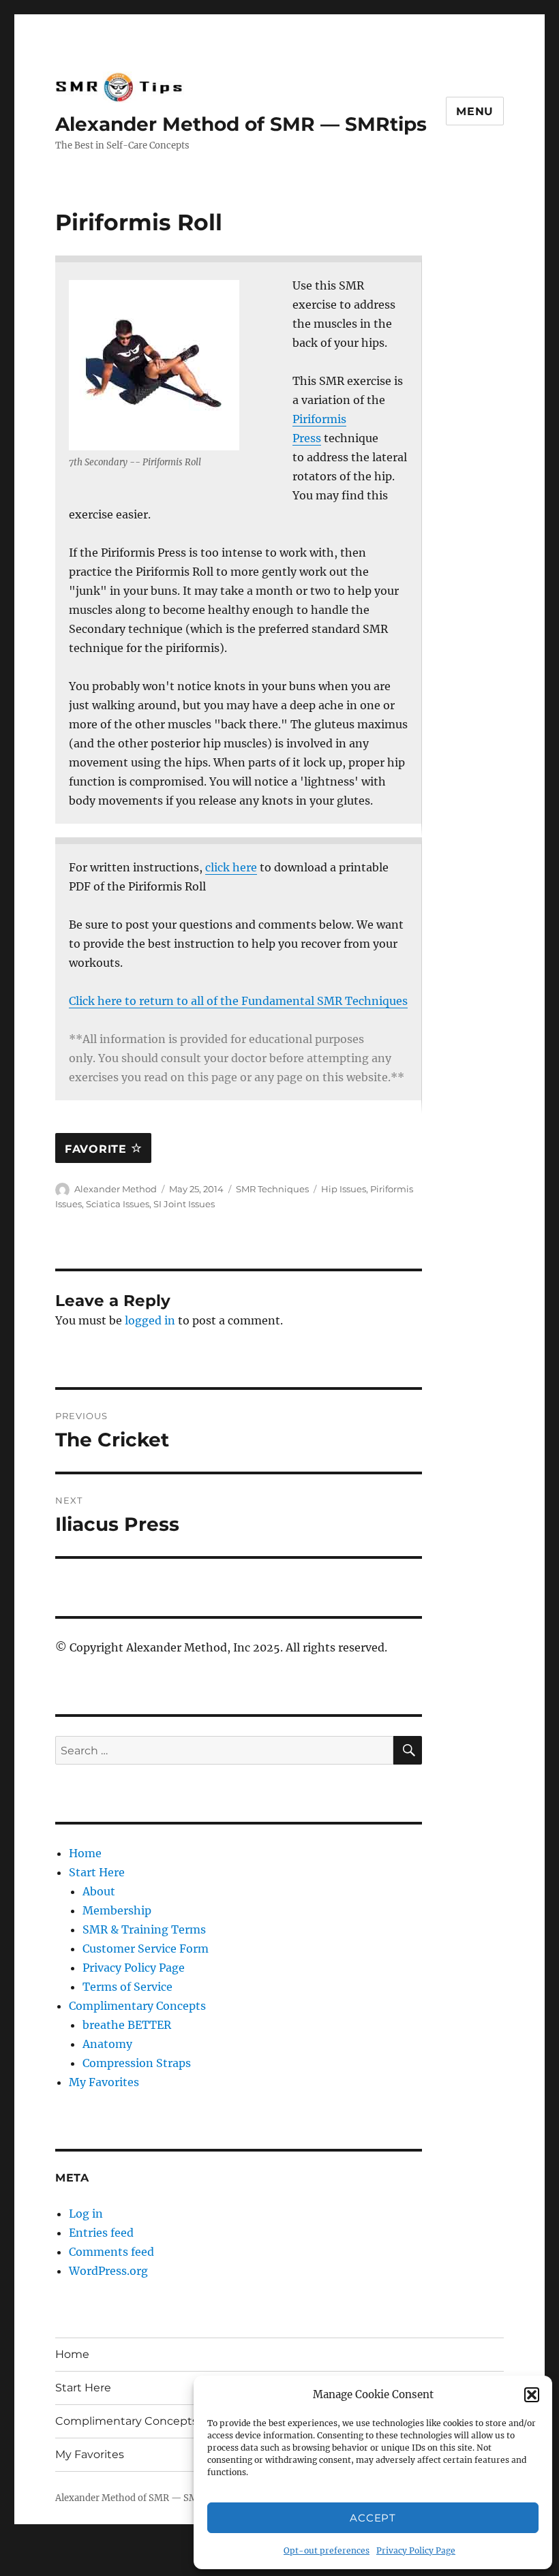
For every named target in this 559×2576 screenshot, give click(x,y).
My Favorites (104, 2082)
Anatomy (107, 2044)
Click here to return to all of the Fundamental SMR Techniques (238, 1001)
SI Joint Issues (184, 1204)
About (99, 1891)
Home (85, 1853)
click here (231, 867)
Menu (475, 111)
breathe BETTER (127, 2025)
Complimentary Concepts (137, 2006)
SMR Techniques (272, 1189)
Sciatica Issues (118, 1204)
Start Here (97, 1872)
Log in (86, 2214)
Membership (117, 1910)
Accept (373, 2518)
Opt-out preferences (327, 2550)
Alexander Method (116, 1189)
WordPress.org (108, 2271)
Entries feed (101, 2233)
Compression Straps (137, 2063)
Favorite (98, 1149)
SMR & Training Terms (144, 1929)
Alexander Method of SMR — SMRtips (241, 124)
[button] (532, 2395)
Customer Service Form (146, 1949)
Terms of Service (127, 1987)
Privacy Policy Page (416, 2550)
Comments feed (111, 2252)
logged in (150, 1320)
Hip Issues (344, 1189)
